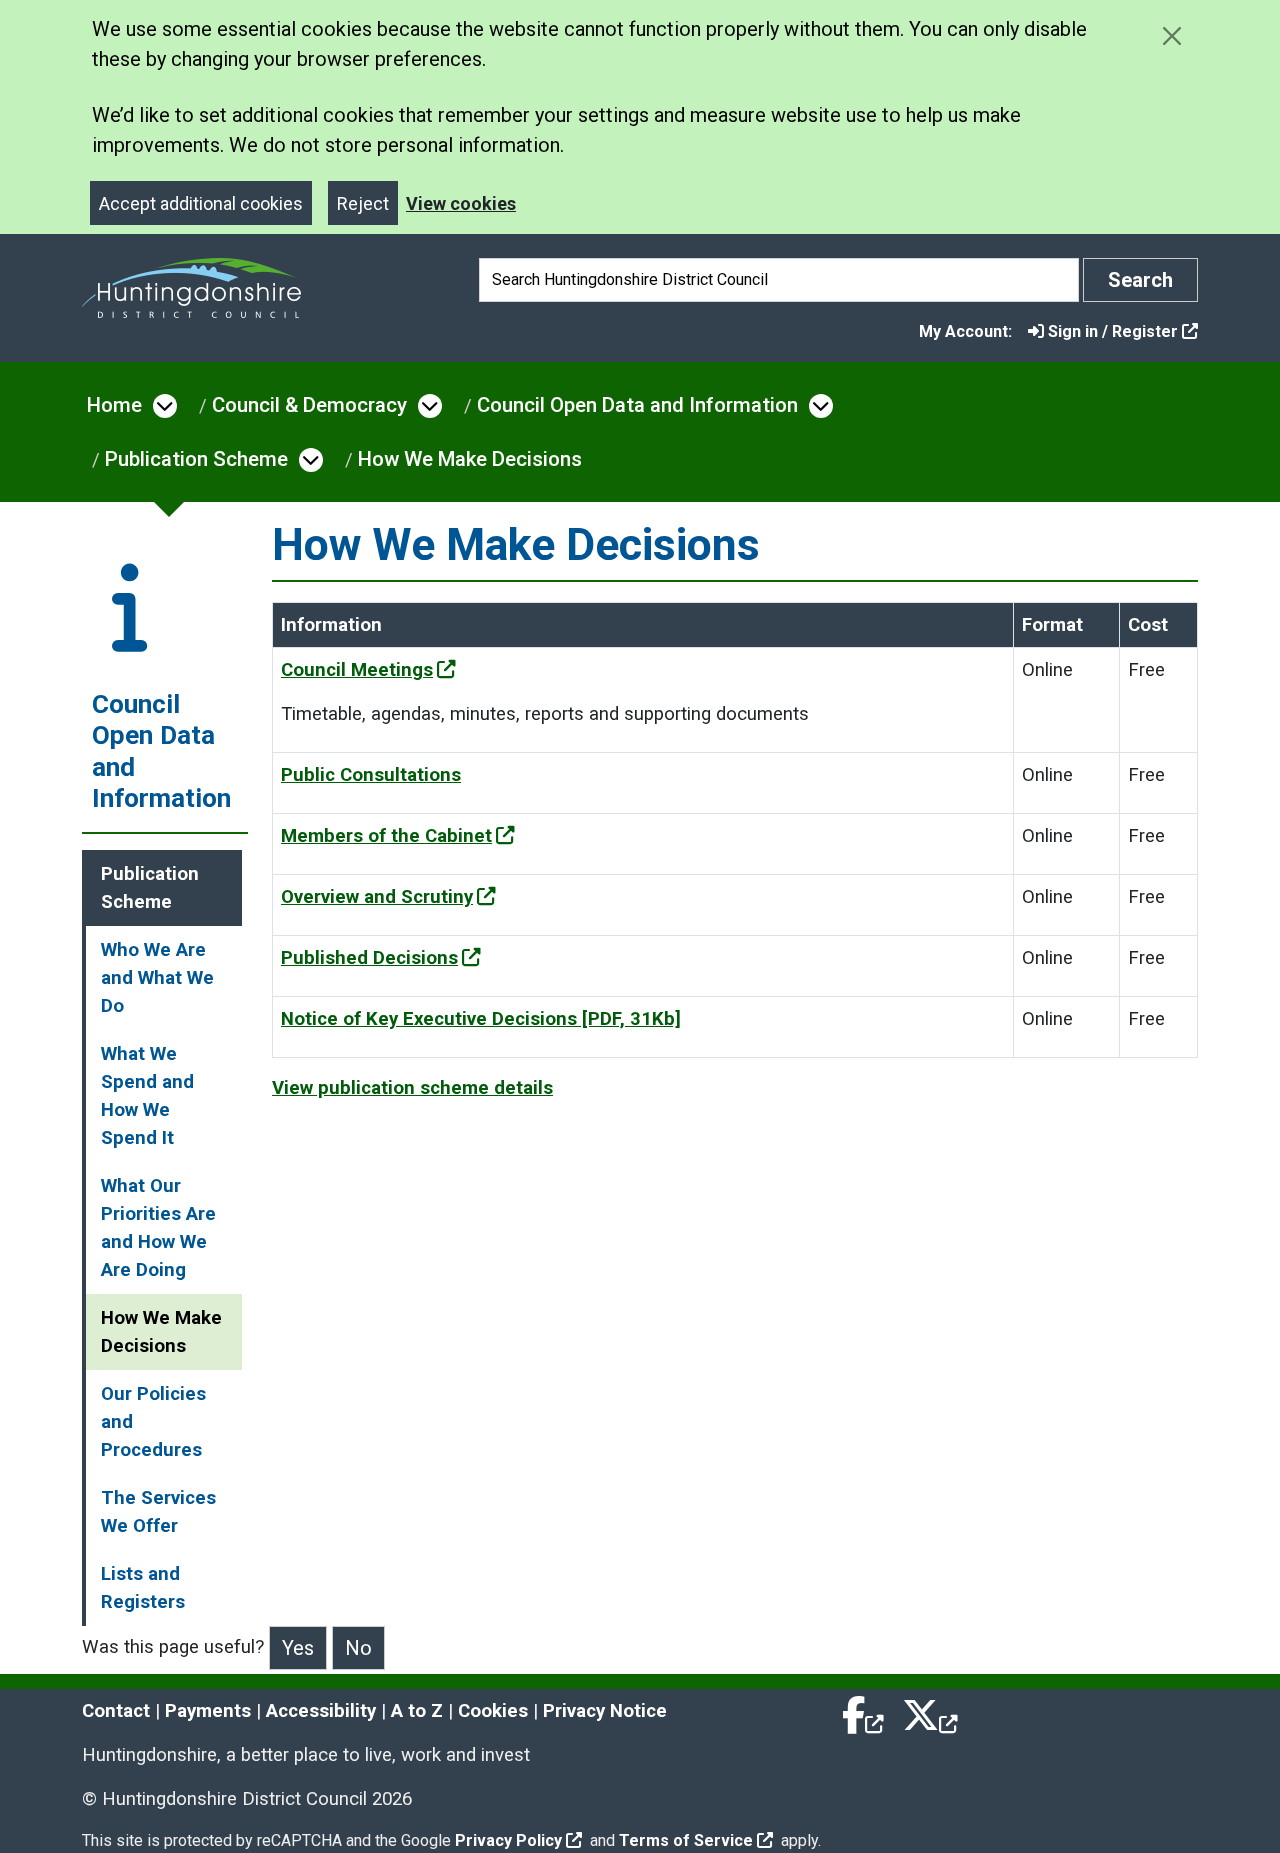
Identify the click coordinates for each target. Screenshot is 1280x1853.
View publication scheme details (412, 1088)
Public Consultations (371, 775)
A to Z (417, 1711)
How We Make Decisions (470, 459)
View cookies (461, 203)
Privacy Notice (605, 1711)
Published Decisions (369, 958)
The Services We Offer (158, 1512)
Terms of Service (686, 1840)
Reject (363, 203)
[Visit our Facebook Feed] (864, 1711)
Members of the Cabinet (386, 836)
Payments (208, 1711)
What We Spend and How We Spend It (147, 1096)
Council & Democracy (309, 405)
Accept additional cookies (201, 203)
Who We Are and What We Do (157, 978)
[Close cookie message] (1171, 35)
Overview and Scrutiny (377, 897)
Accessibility (321, 1711)
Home (114, 405)
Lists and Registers (143, 1588)
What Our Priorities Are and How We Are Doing (158, 1228)
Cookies (493, 1711)
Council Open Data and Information (637, 405)
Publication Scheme (196, 459)
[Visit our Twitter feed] (930, 1711)
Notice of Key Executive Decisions (481, 1019)
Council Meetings (357, 670)
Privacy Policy (508, 1840)
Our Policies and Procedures (153, 1422)
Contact (116, 1711)
